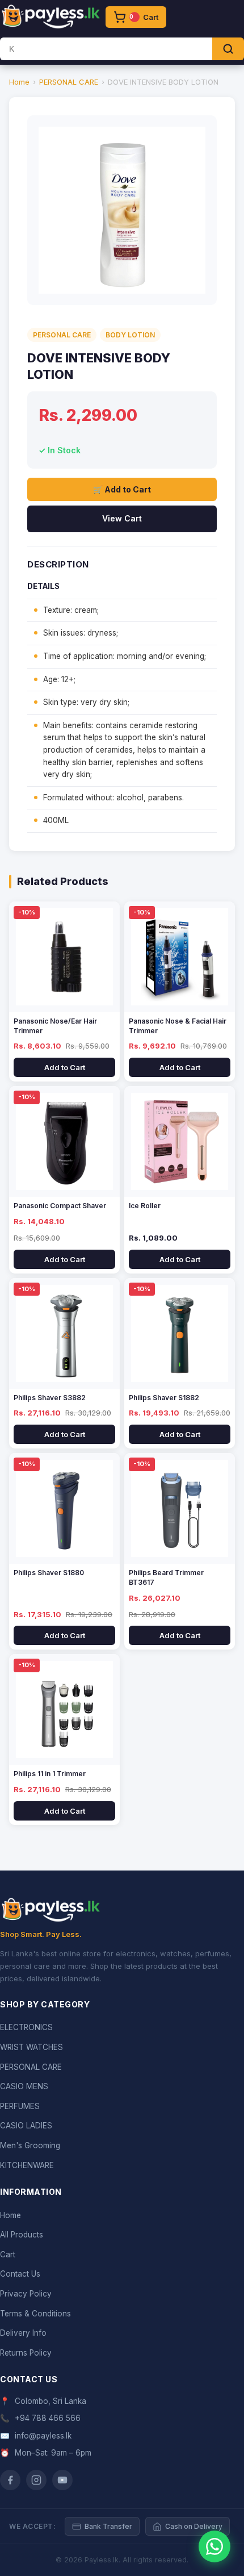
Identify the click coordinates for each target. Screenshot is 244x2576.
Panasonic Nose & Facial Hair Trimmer (178, 1026)
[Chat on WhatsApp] (214, 2546)
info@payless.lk (43, 2436)
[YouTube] (62, 2480)
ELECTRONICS (26, 2027)
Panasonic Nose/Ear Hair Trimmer (55, 1026)
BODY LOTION (130, 335)
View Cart (122, 518)
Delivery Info (23, 2333)
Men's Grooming (30, 2145)
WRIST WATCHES (31, 2047)
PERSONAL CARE (69, 82)
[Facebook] (10, 2480)
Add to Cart (65, 1067)
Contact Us (20, 2274)
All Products (22, 2235)
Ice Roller (145, 1206)
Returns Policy (26, 2353)
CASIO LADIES (26, 2126)
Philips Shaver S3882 (50, 1398)
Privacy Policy (26, 2294)
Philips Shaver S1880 (49, 1573)
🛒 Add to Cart (122, 489)
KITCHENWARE (27, 2165)
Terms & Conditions (35, 2314)
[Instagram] (36, 2480)
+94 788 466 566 (48, 2418)
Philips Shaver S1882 (164, 1398)
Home (19, 82)
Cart (8, 2254)
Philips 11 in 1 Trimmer (50, 1774)
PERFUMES (20, 2106)
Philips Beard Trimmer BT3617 (166, 1577)
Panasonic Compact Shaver (60, 1206)
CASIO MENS (24, 2086)
